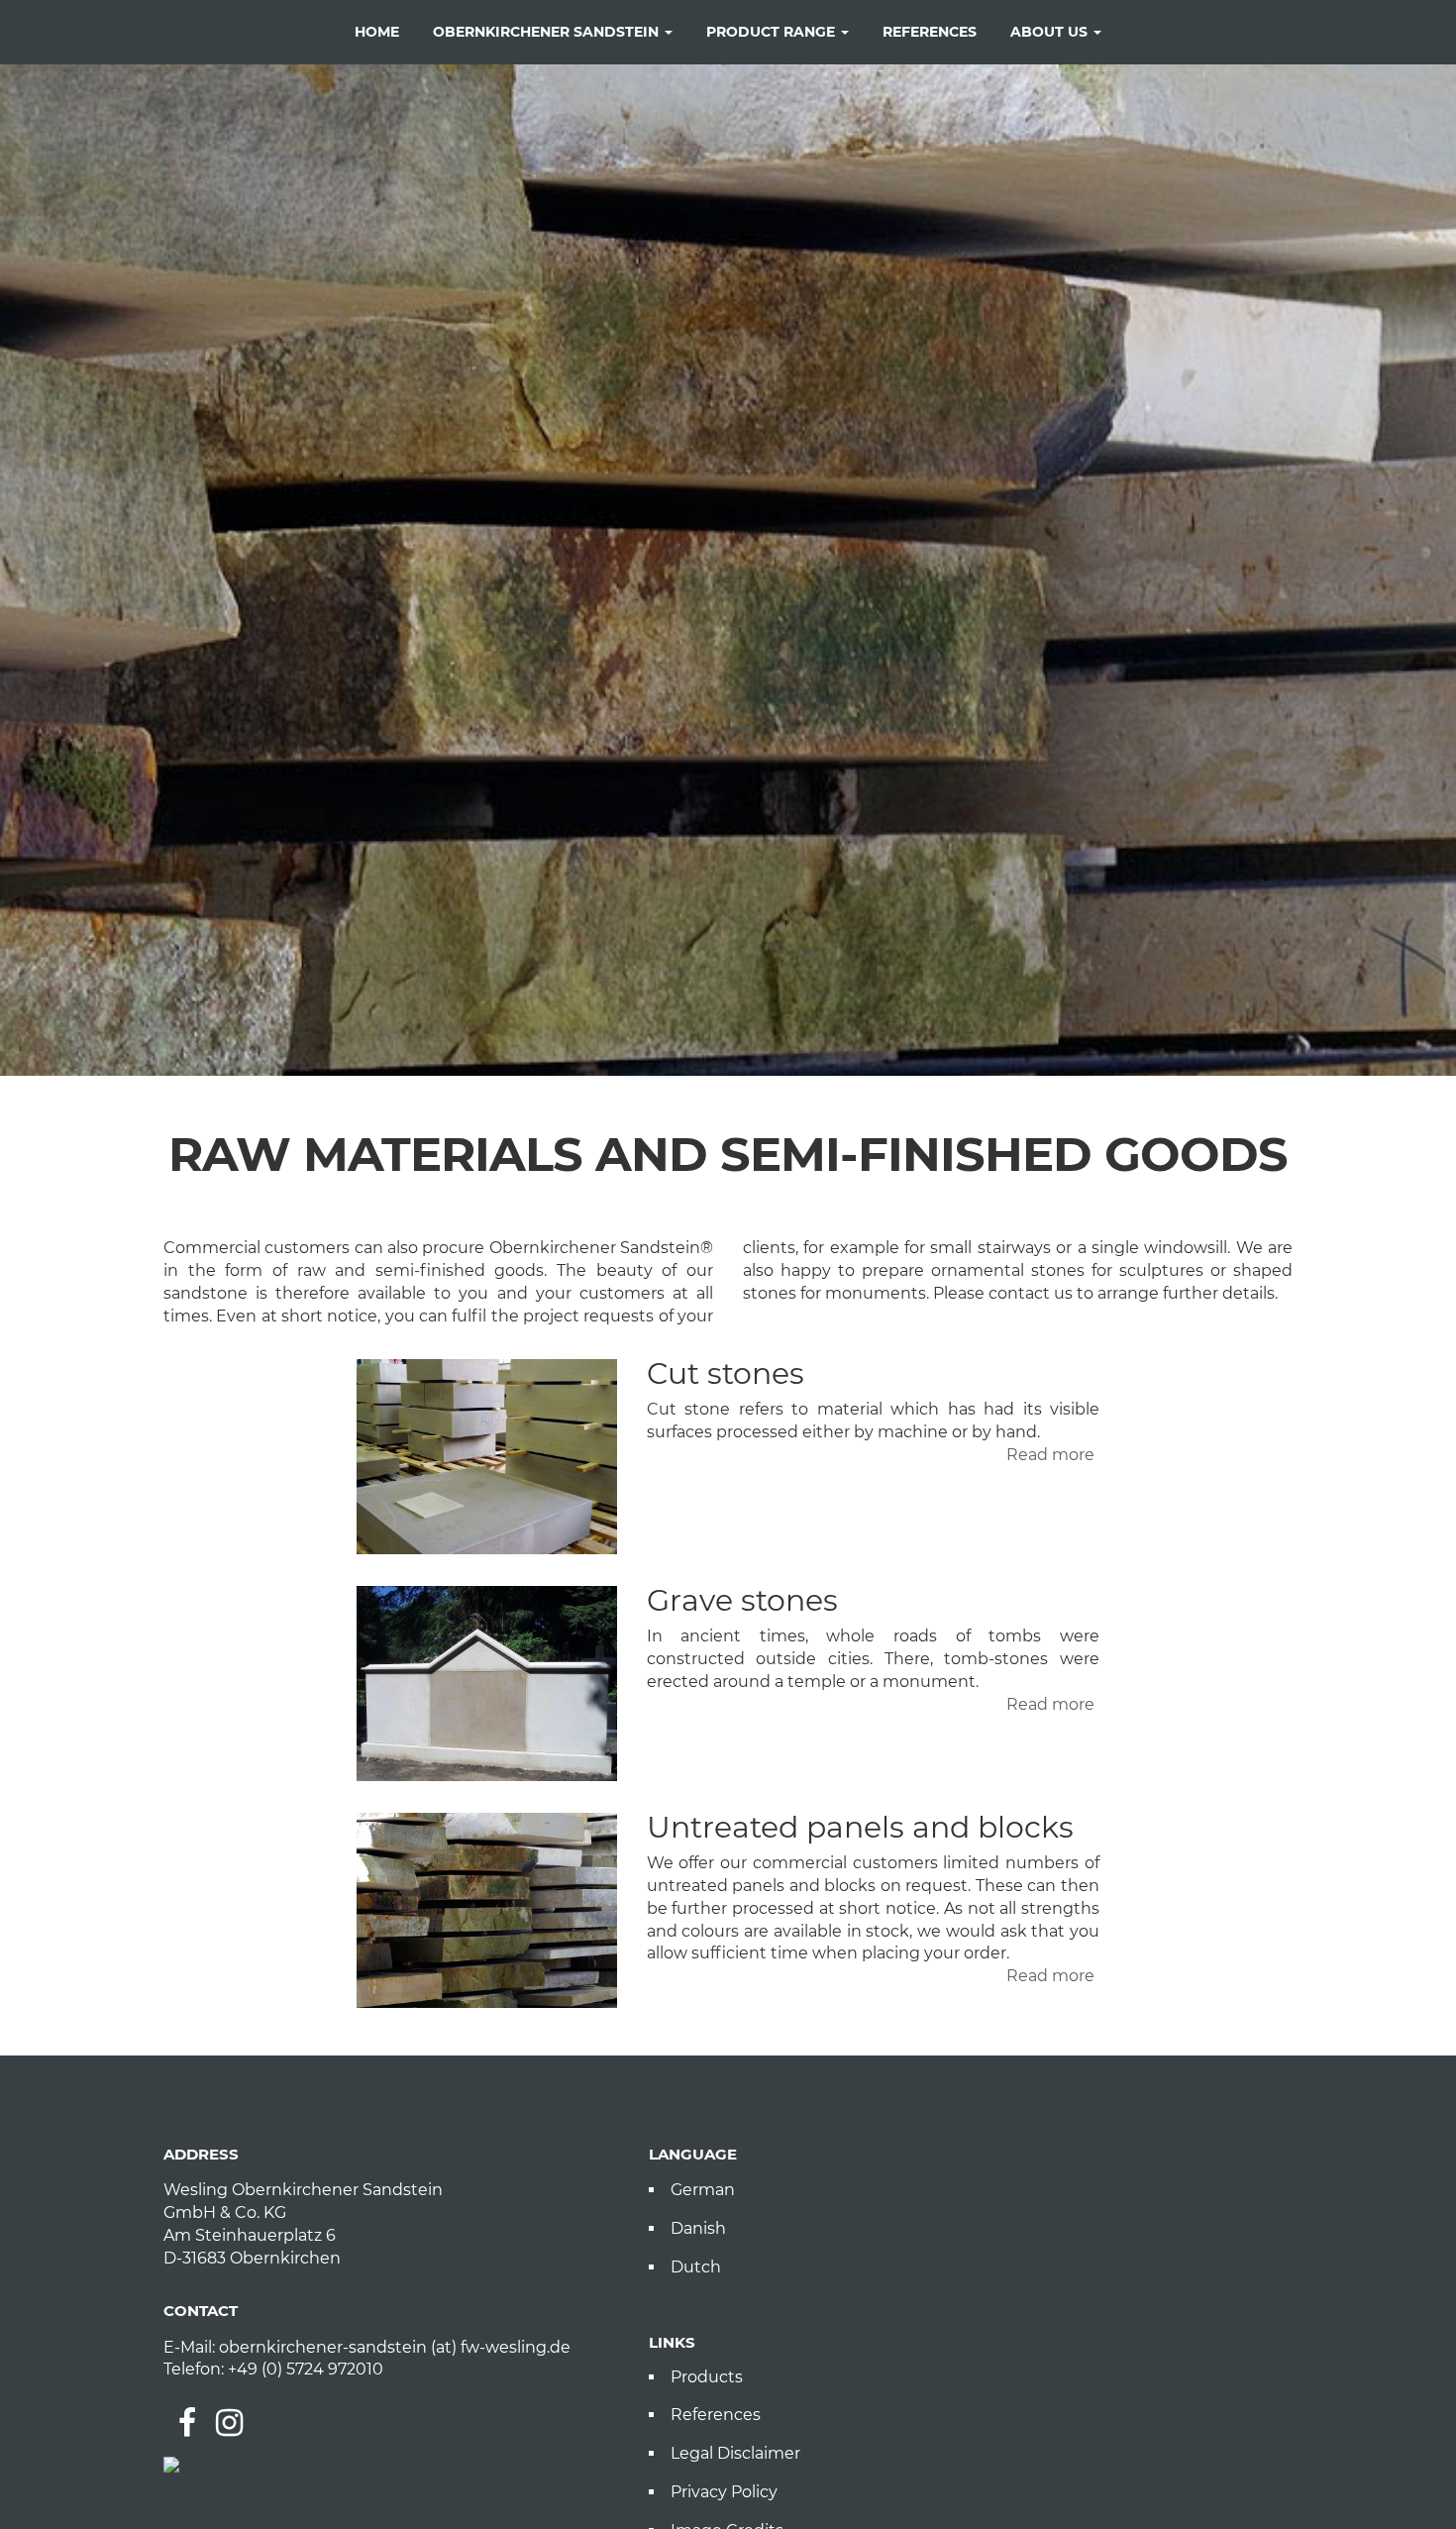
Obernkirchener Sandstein (548, 32)
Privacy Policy (724, 2492)
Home (377, 32)
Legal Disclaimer (735, 2453)
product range (773, 32)
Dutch (696, 2267)
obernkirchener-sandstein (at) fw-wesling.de (395, 2347)
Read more (1050, 1455)
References (716, 2415)
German (703, 2190)
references (930, 32)
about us (1051, 32)
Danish (698, 2228)
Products (707, 2377)
